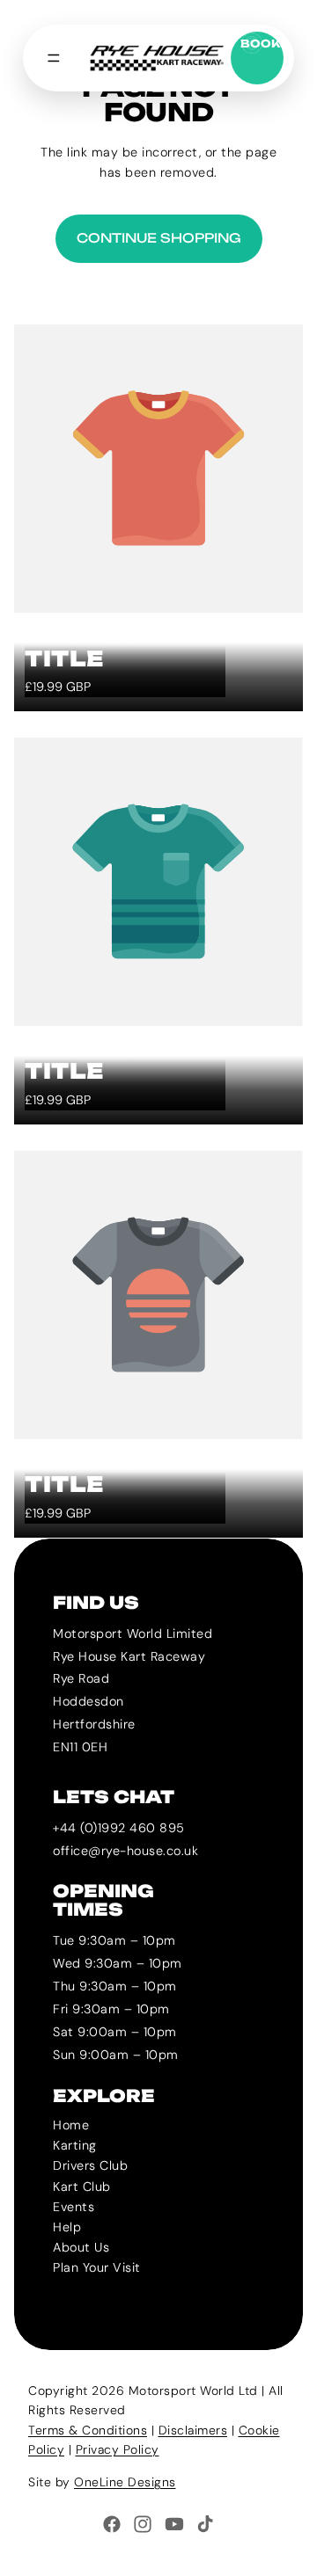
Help (67, 2226)
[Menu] (54, 58)
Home (71, 2125)
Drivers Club (90, 2165)
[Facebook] (112, 2524)
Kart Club (82, 2186)
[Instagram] (143, 2524)
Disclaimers (193, 2430)
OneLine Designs (125, 2482)
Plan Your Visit (97, 2267)
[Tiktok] (205, 2524)
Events (74, 2206)
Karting (75, 2145)
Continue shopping (159, 238)
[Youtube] (174, 2524)
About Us (81, 2246)
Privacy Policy (118, 2449)
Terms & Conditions (88, 2430)
